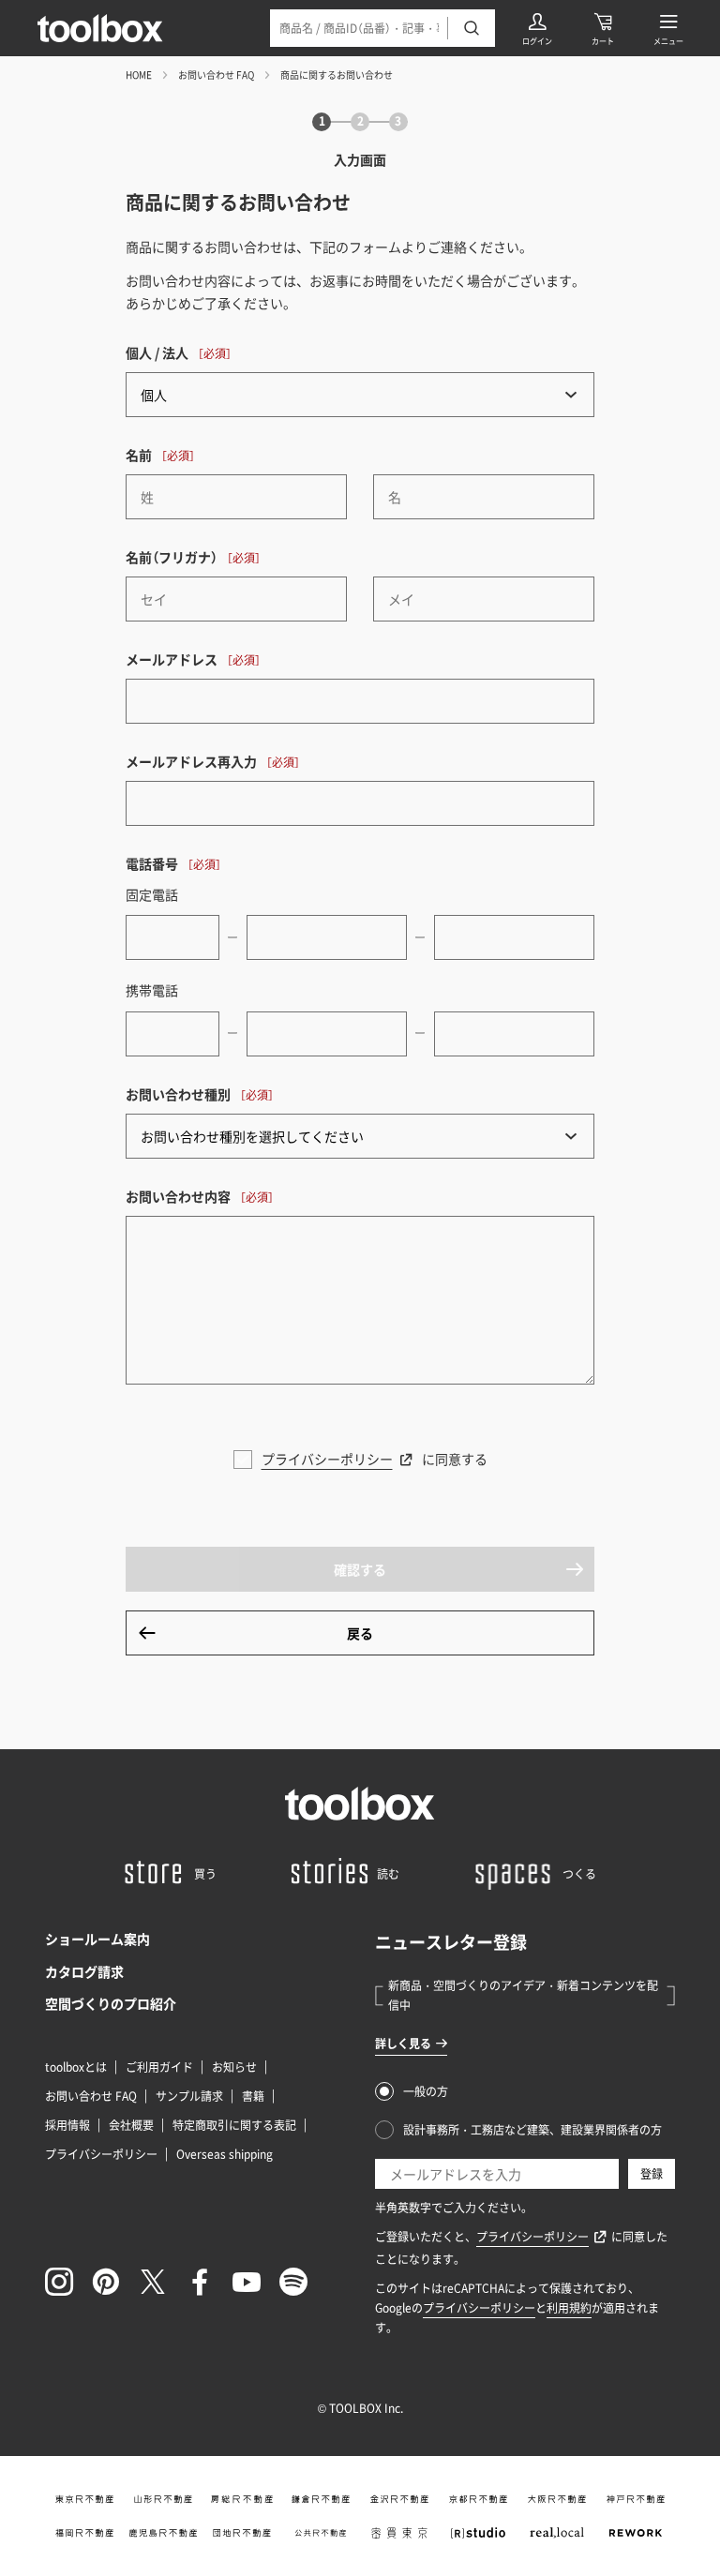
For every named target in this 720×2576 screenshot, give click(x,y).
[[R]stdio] (478, 2533)
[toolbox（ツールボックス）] (100, 28)
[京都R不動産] (478, 2499)
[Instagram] (59, 2282)
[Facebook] (200, 2282)
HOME (139, 75)
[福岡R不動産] (84, 2533)
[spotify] (293, 2282)
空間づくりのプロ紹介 (111, 2003)
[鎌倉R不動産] (321, 2499)
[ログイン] (537, 28)
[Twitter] (153, 2282)
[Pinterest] (106, 2282)
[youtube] (247, 2282)
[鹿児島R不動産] (163, 2533)
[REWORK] (636, 2533)
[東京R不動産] (84, 2499)
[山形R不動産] (163, 2499)
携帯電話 (152, 990)
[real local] (557, 2533)
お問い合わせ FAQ (216, 75)
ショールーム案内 (97, 1939)
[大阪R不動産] (557, 2499)
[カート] (603, 28)
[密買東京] (399, 2533)
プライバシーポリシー (327, 1459)
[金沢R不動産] (399, 2499)
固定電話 (152, 894)
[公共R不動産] (321, 2533)
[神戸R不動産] (636, 2499)
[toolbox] (360, 1804)
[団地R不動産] (242, 2533)
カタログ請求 (84, 1971)
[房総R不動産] (242, 2499)
